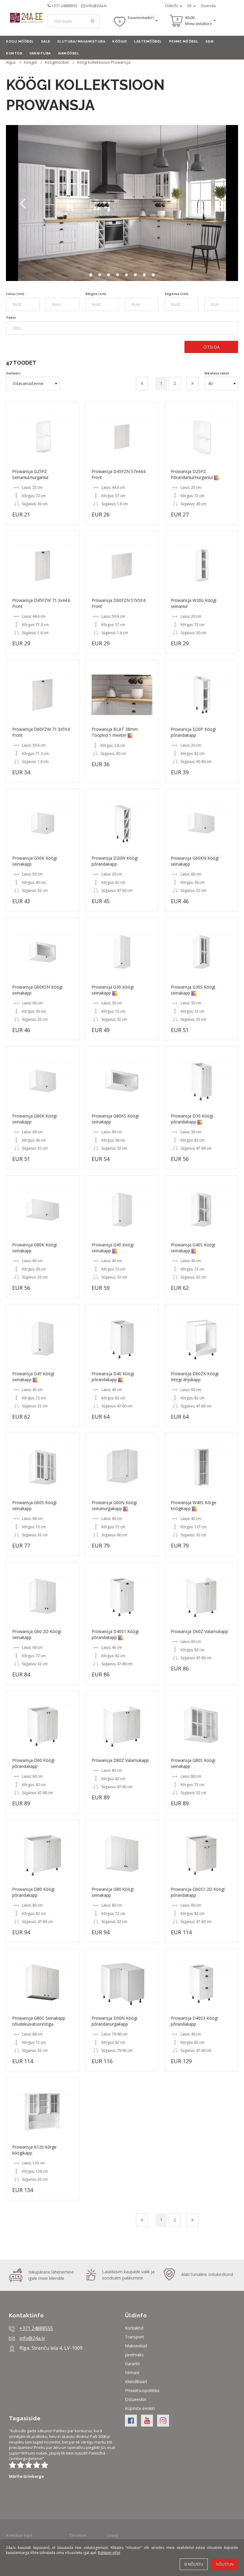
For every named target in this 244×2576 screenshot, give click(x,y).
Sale (46, 42)
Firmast (132, 2373)
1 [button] (91, 275)
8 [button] (153, 275)
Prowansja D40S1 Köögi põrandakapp (115, 1634)
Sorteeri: (13, 373)
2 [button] (100, 275)
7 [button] (144, 275)
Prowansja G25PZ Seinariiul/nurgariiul (30, 474)
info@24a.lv (97, 6)
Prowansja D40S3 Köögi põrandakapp (194, 2021)
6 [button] (135, 275)
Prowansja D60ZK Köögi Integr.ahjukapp (195, 1377)
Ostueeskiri (136, 2399)
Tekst (11, 317)
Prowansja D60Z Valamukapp (199, 1631)
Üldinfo (172, 6)
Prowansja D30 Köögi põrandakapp (192, 1119)
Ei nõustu (194, 2564)
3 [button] (109, 275)
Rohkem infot (109, 2553)
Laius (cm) (15, 294)
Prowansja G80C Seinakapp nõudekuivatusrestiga (39, 2021)
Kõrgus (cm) (96, 294)
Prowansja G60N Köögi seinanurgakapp (114, 1505)
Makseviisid (136, 2346)
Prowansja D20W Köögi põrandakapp (115, 861)
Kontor (14, 53)
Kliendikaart (136, 2381)
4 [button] (118, 275)
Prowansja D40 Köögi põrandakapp (113, 1377)
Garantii (132, 2364)
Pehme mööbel (184, 42)
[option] (122, 203)
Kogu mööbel (20, 42)
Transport (134, 2337)
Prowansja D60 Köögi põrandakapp (33, 1763)
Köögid (119, 42)
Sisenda (208, 6)
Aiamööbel (69, 53)
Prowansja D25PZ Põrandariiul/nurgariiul (192, 474)
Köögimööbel (57, 62)
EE (190, 6)
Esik (210, 42)
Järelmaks (134, 2355)
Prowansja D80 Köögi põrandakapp (33, 1892)
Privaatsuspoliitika (142, 2390)
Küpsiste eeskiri (140, 2408)
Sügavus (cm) (176, 294)
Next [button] (222, 203)
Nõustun (225, 2564)
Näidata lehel (217, 373)
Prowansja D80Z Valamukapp (120, 1760)
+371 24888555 (64, 6)
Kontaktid (134, 2328)
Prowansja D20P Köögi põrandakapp (193, 732)
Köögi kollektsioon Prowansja (104, 62)
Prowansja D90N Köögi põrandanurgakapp (114, 2021)
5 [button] (126, 275)
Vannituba (40, 53)
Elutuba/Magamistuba (81, 42)
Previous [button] (22, 203)
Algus (11, 62)
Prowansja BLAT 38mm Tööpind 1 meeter (115, 732)
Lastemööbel (148, 42)
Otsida (211, 347)
